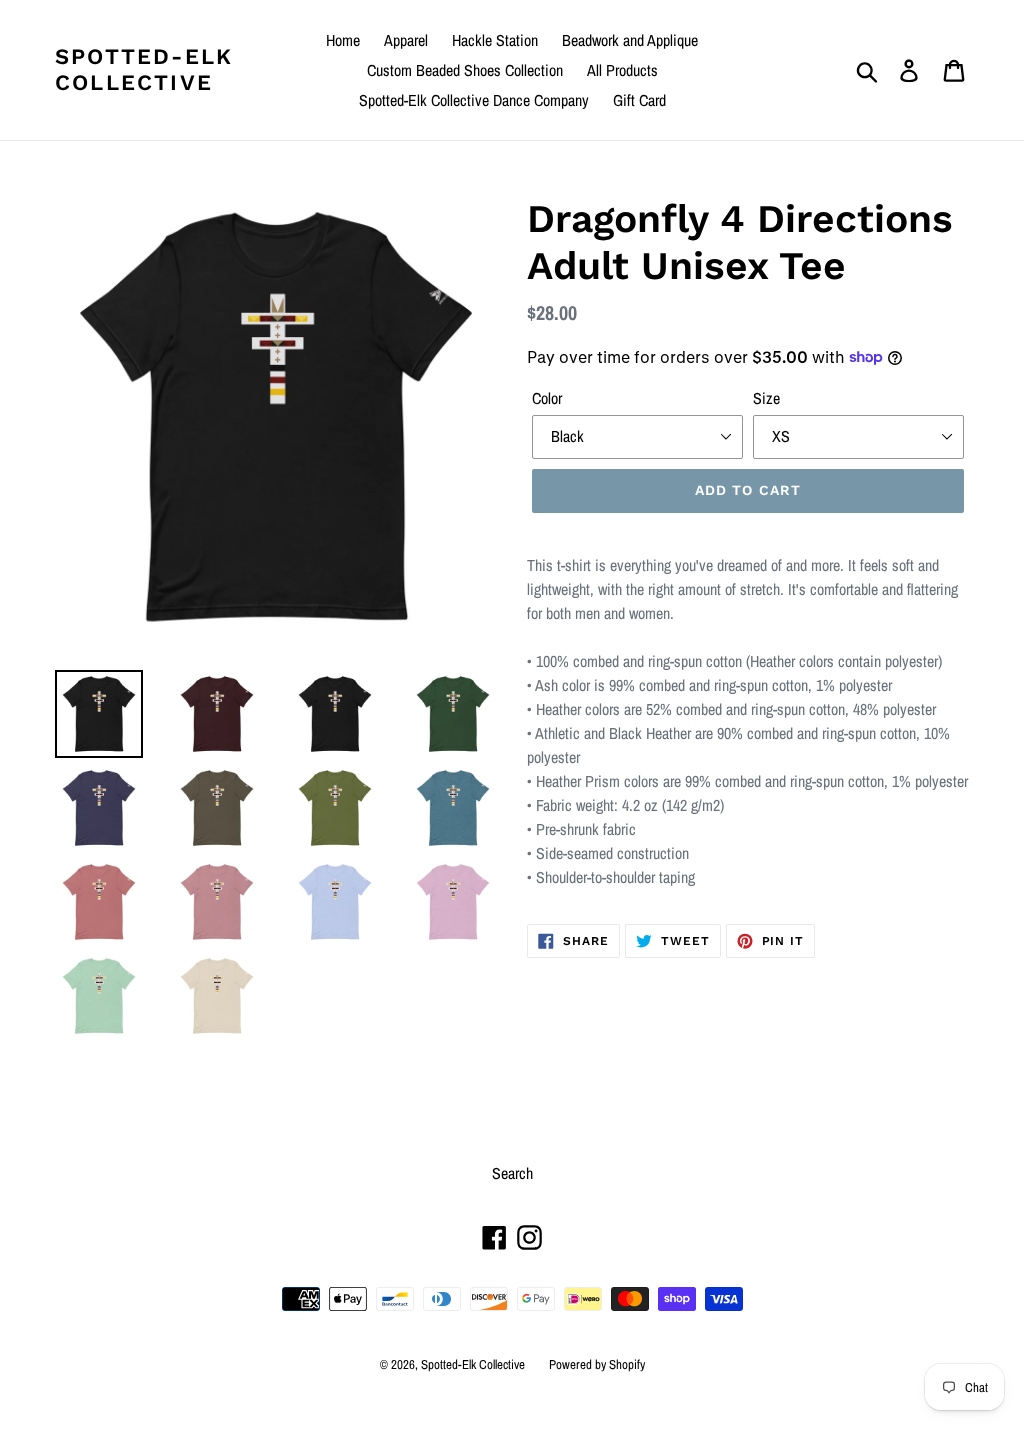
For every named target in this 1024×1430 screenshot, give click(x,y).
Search (512, 1173)
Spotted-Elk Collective (144, 69)
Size (766, 398)
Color (547, 398)
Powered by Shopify (597, 1364)
